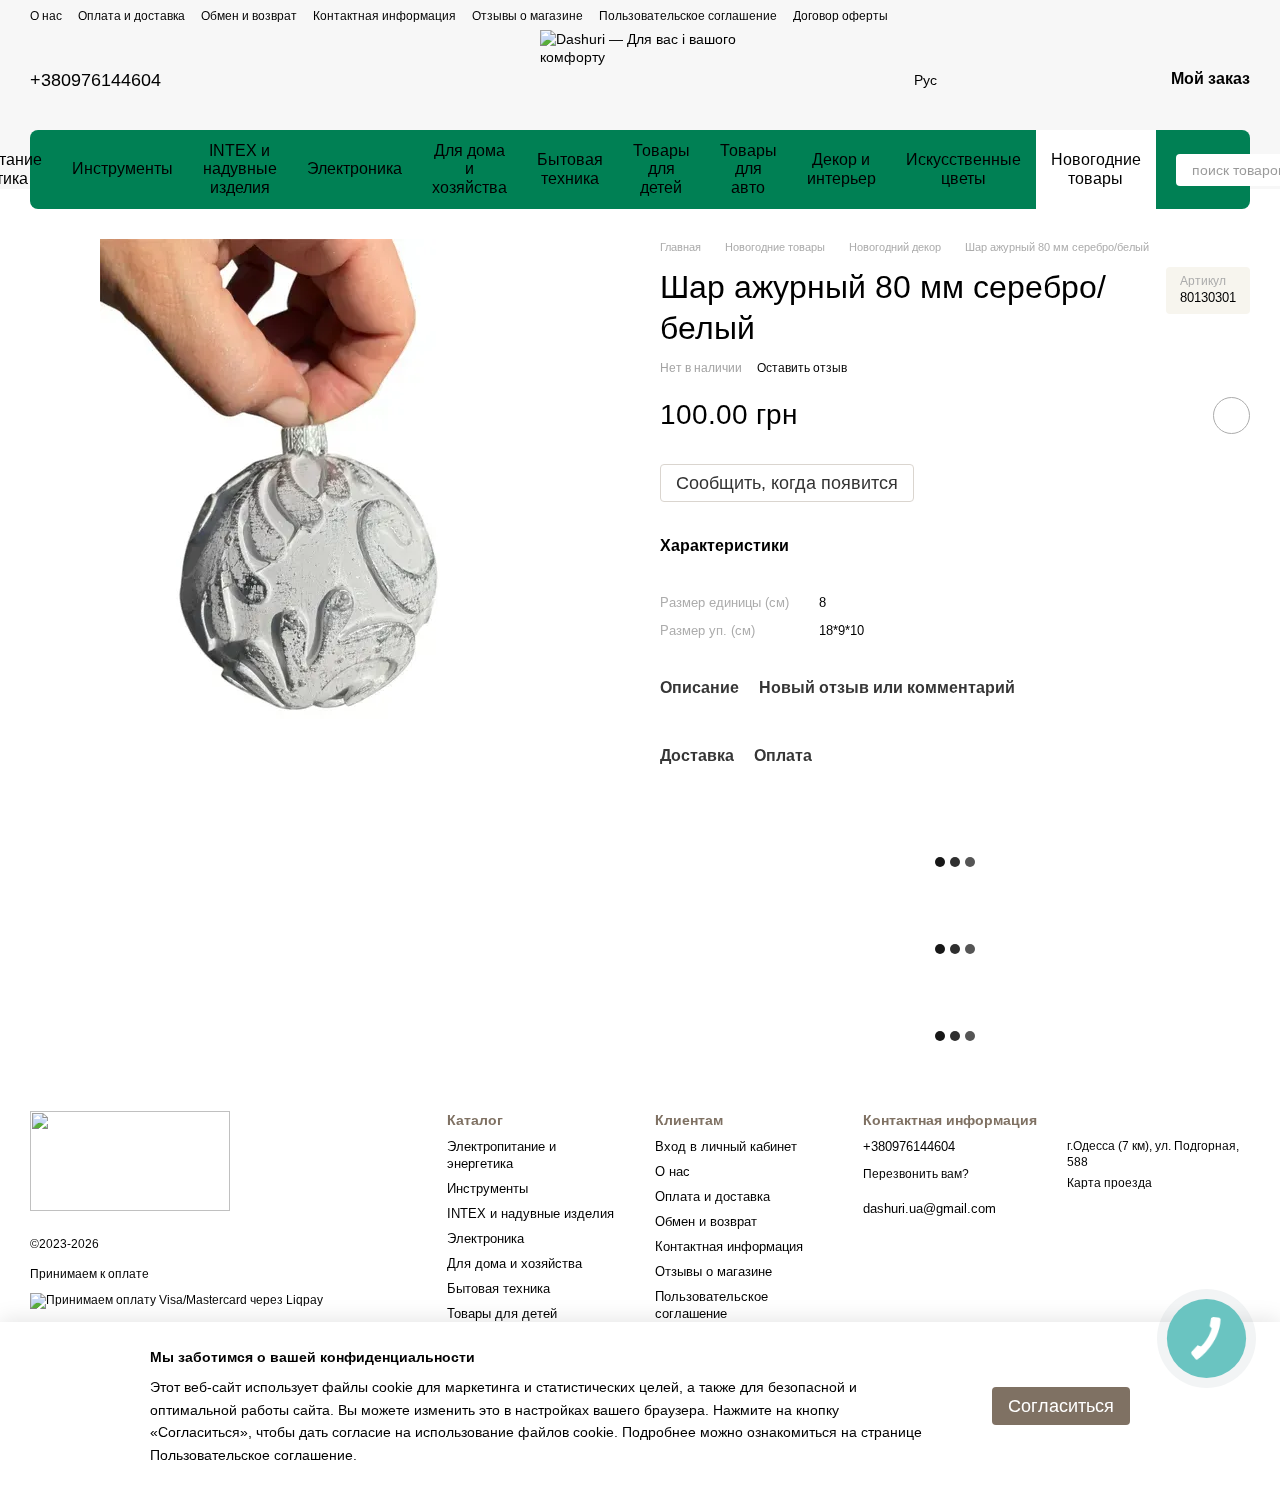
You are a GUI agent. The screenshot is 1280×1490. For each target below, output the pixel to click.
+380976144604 (95, 80)
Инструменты (122, 168)
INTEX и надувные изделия (240, 169)
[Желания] (991, 80)
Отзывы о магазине (527, 16)
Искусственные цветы (963, 168)
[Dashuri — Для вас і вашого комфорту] (130, 1160)
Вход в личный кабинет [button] (726, 1146)
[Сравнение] (1043, 80)
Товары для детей (661, 169)
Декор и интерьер (841, 168)
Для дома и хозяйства (469, 169)
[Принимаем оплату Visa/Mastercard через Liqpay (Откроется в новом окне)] (176, 1300)
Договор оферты (840, 16)
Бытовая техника (570, 168)
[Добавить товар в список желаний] (1231, 415)
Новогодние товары (1096, 168)
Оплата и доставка (131, 16)
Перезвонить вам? (916, 1174)
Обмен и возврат (249, 16)
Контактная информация (384, 16)
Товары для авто (748, 169)
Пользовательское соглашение (688, 16)
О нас (46, 16)
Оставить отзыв (802, 368)
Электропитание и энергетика (501, 1155)
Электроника (354, 168)
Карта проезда (1109, 1183)
